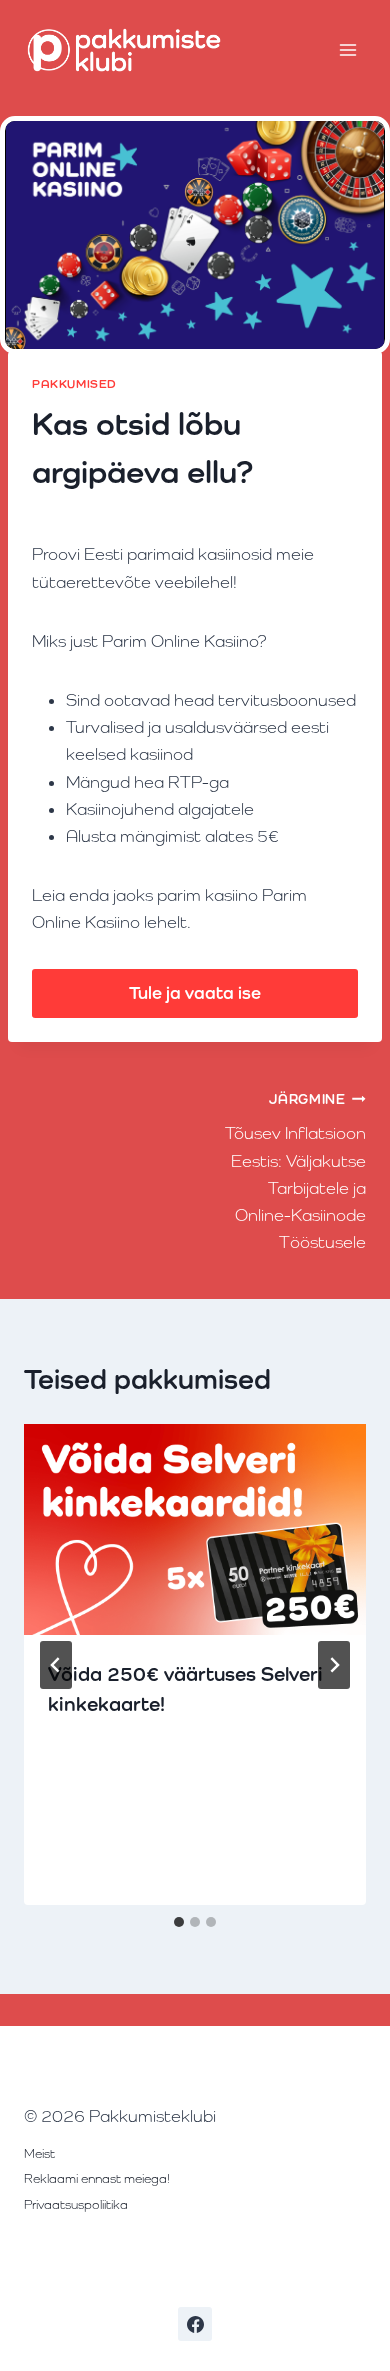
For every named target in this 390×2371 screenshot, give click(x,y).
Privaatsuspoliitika (76, 2204)
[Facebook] (195, 2324)
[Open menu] (347, 49)
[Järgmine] (334, 1665)
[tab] (179, 1922)
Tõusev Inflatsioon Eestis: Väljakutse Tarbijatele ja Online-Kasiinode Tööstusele (295, 1171)
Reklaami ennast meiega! (97, 2178)
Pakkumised (74, 384)
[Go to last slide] (56, 1665)
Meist (39, 2153)
